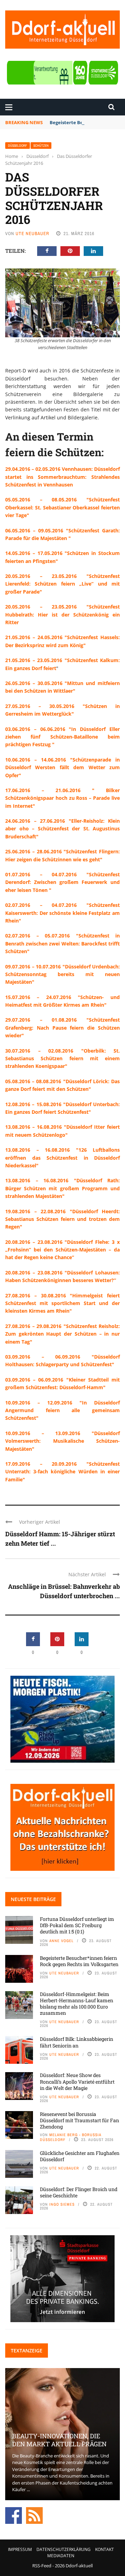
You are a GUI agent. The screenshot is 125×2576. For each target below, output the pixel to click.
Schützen (41, 146)
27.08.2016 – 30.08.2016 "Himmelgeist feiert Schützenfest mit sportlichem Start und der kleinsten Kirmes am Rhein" (62, 1303)
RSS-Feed (42, 2566)
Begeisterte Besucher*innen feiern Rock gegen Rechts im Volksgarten (79, 1961)
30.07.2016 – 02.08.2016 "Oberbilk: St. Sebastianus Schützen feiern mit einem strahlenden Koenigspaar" (62, 1058)
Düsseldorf (18, 146)
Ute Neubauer (32, 234)
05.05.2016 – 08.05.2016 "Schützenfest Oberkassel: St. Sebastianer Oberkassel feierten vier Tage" (62, 507)
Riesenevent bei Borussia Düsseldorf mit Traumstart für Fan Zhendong (80, 2120)
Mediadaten (61, 2556)
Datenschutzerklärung (64, 2549)
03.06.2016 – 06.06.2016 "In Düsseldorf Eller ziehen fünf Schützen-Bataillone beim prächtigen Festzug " (62, 737)
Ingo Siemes (62, 2204)
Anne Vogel (61, 1941)
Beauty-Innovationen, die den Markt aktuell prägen (59, 2440)
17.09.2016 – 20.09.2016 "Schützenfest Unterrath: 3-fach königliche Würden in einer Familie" (62, 1472)
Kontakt (105, 2549)
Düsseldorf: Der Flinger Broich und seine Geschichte (79, 2192)
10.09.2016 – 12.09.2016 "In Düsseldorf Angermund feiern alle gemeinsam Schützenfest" (62, 1410)
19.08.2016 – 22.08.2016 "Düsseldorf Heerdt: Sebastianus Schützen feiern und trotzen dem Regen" (62, 1219)
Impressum (20, 2549)
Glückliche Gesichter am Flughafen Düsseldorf (80, 2156)
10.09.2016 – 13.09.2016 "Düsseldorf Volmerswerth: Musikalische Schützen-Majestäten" (62, 1441)
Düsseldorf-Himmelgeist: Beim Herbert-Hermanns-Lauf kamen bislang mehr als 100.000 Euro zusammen (77, 2004)
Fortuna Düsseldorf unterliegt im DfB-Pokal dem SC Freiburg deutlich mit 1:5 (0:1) (77, 1925)
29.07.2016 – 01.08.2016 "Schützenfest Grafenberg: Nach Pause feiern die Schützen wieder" (62, 1028)
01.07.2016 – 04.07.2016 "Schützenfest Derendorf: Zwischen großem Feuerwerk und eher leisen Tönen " (62, 882)
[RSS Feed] (34, 2515)
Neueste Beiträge (33, 1899)
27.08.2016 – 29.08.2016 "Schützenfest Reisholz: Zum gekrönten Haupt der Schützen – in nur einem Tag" (62, 1334)
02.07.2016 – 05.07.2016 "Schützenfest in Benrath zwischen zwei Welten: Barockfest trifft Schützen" (62, 943)
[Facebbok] (14, 2515)
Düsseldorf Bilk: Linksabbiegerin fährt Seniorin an (77, 2042)
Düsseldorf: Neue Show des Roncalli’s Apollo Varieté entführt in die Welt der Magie (77, 2081)
